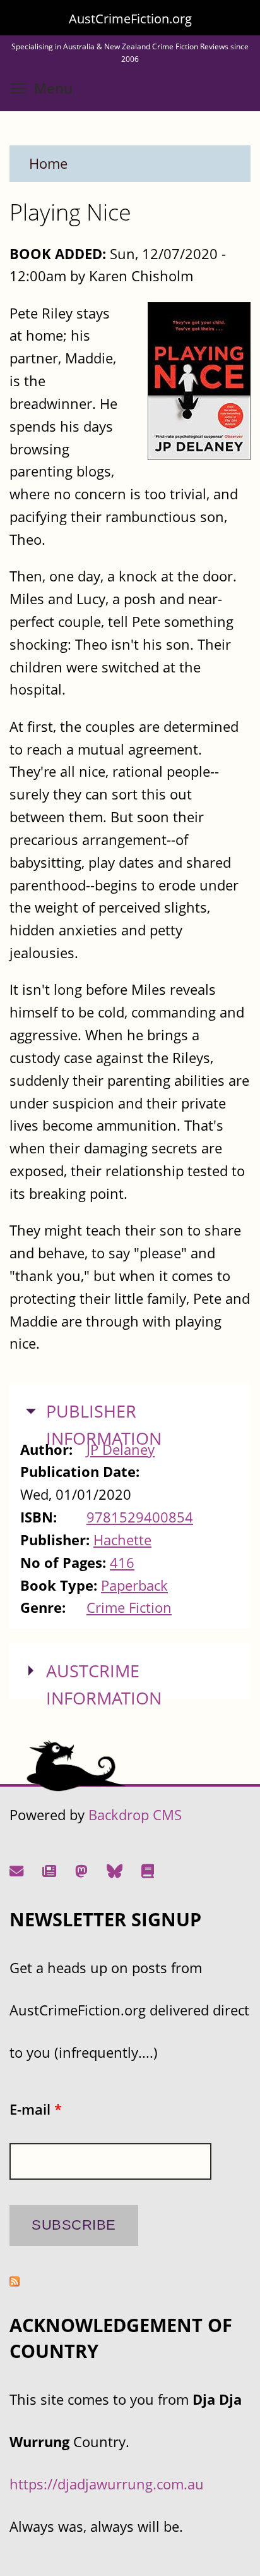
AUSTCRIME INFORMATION (104, 1685)
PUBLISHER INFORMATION (104, 1425)
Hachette (122, 1540)
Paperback (134, 1585)
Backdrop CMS (135, 1815)
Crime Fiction (129, 1607)
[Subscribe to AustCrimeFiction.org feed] (15, 2281)
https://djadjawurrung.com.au (107, 2484)
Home (48, 163)
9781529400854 (140, 1517)
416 (122, 1563)
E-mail (36, 2109)
